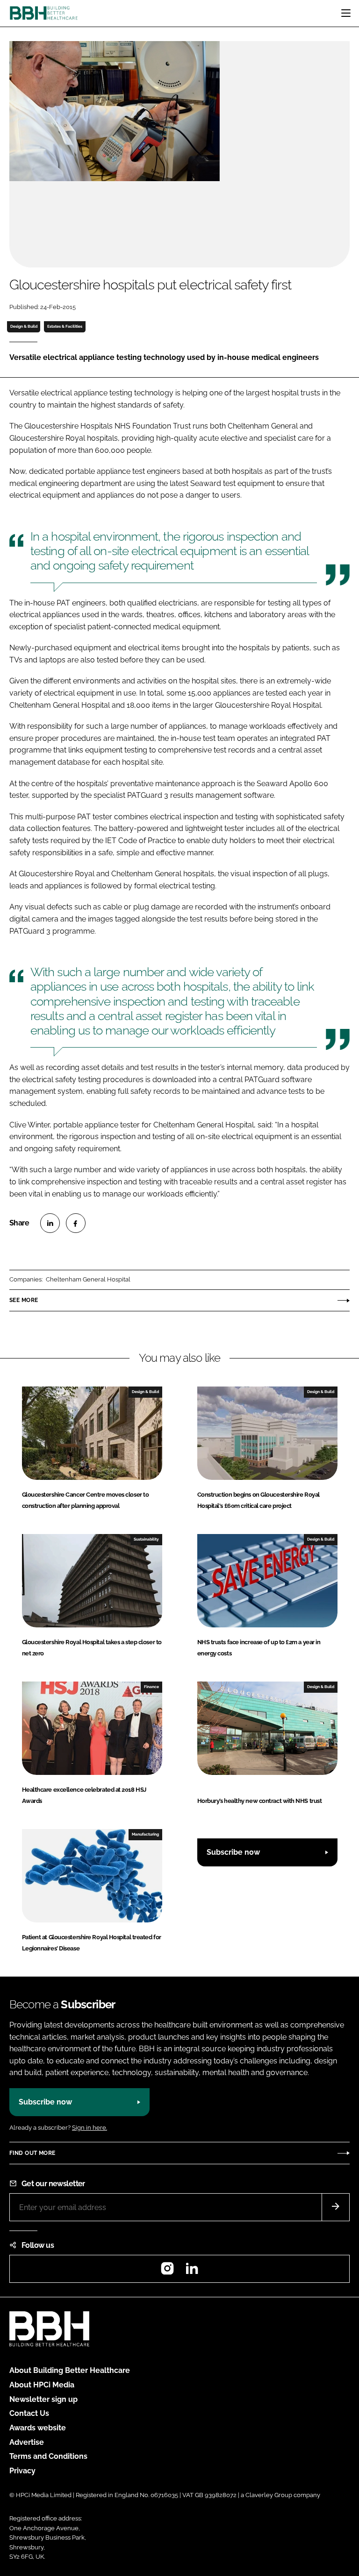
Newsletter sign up (43, 2399)
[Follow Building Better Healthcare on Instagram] (167, 2271)
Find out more (32, 2153)
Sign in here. (90, 2128)
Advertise (27, 2442)
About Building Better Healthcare (70, 2370)
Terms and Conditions (48, 2456)
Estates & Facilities (65, 326)
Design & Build (24, 326)
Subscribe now (233, 1852)
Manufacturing (145, 1834)
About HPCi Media (42, 2385)
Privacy (22, 2471)
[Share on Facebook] (76, 1223)
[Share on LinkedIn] (50, 1223)
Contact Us (29, 2413)
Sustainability (146, 1539)
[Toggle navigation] (346, 13)
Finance (151, 1687)
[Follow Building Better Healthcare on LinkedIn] (192, 2271)
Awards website (38, 2428)
